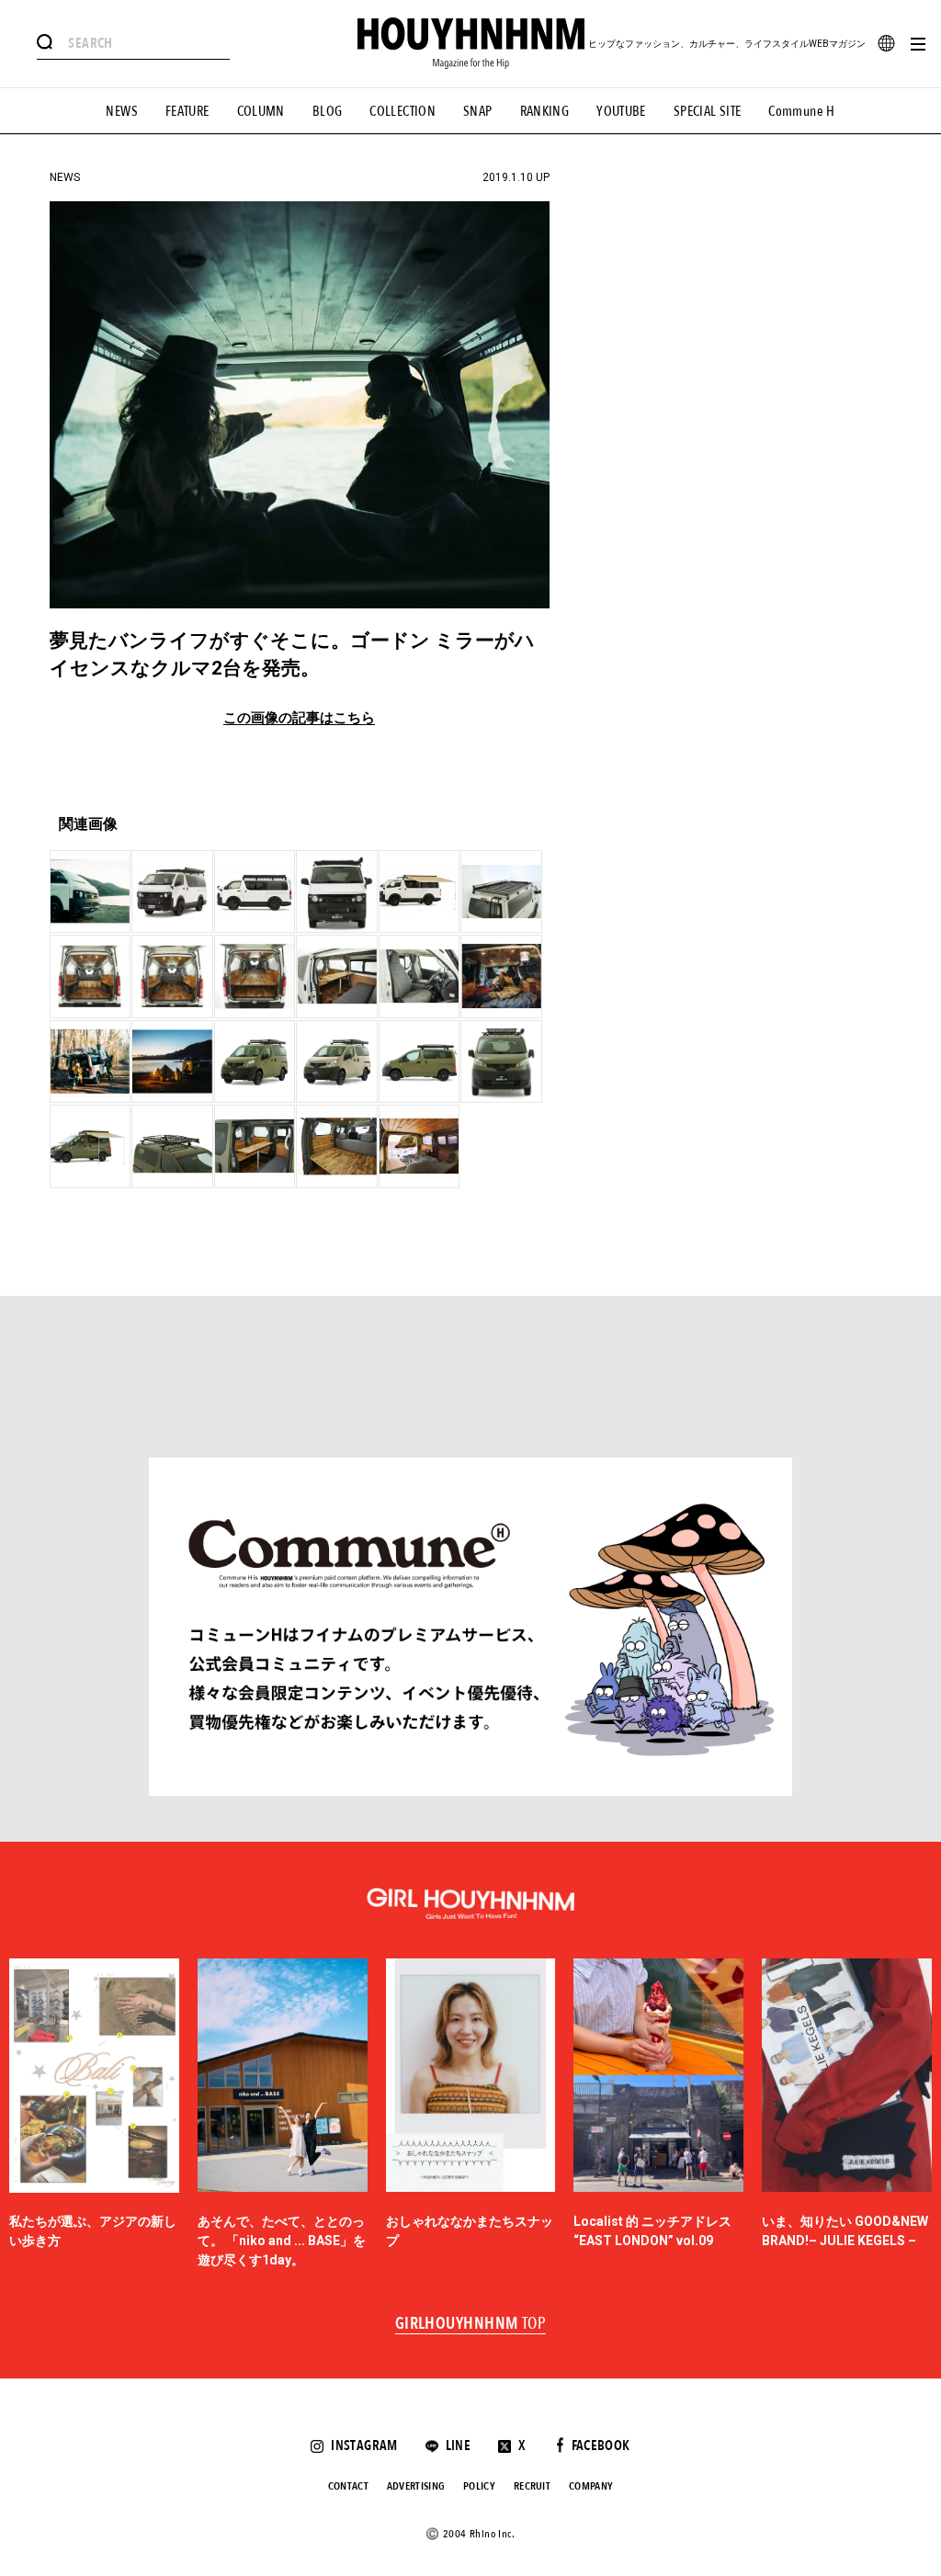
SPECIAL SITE (708, 111)
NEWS (122, 111)
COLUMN (261, 111)
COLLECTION (402, 111)
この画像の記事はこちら (299, 718)
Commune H (801, 111)
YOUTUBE (621, 111)
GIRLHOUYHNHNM (471, 2324)
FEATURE (187, 111)
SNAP (478, 111)
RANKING (545, 111)
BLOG (328, 111)
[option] (94, 2115)
